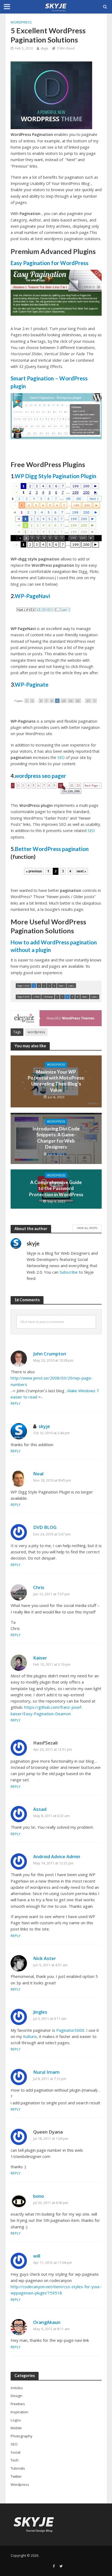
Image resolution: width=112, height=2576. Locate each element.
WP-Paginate (32, 684)
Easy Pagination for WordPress (49, 263)
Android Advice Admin (57, 1856)
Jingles (40, 2012)
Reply (15, 1403)
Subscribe (69, 1272)
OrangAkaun (47, 2322)
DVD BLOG (45, 1527)
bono (39, 2196)
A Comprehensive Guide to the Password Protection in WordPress (56, 1188)
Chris (39, 1587)
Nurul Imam (46, 2072)
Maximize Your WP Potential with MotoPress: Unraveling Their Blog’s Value (56, 1081)
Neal (38, 1474)
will (37, 2256)
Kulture (30, 2036)
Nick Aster (45, 1958)
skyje (44, 48)
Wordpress (21, 22)
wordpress (36, 1032)
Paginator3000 (70, 2030)
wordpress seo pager (40, 776)
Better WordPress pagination (52, 849)
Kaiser (40, 1658)
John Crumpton (50, 1354)
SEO (61, 757)
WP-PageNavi (32, 596)
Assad (40, 1809)
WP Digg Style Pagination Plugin (55, 476)
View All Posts (87, 1228)
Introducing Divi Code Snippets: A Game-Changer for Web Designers (56, 1138)
